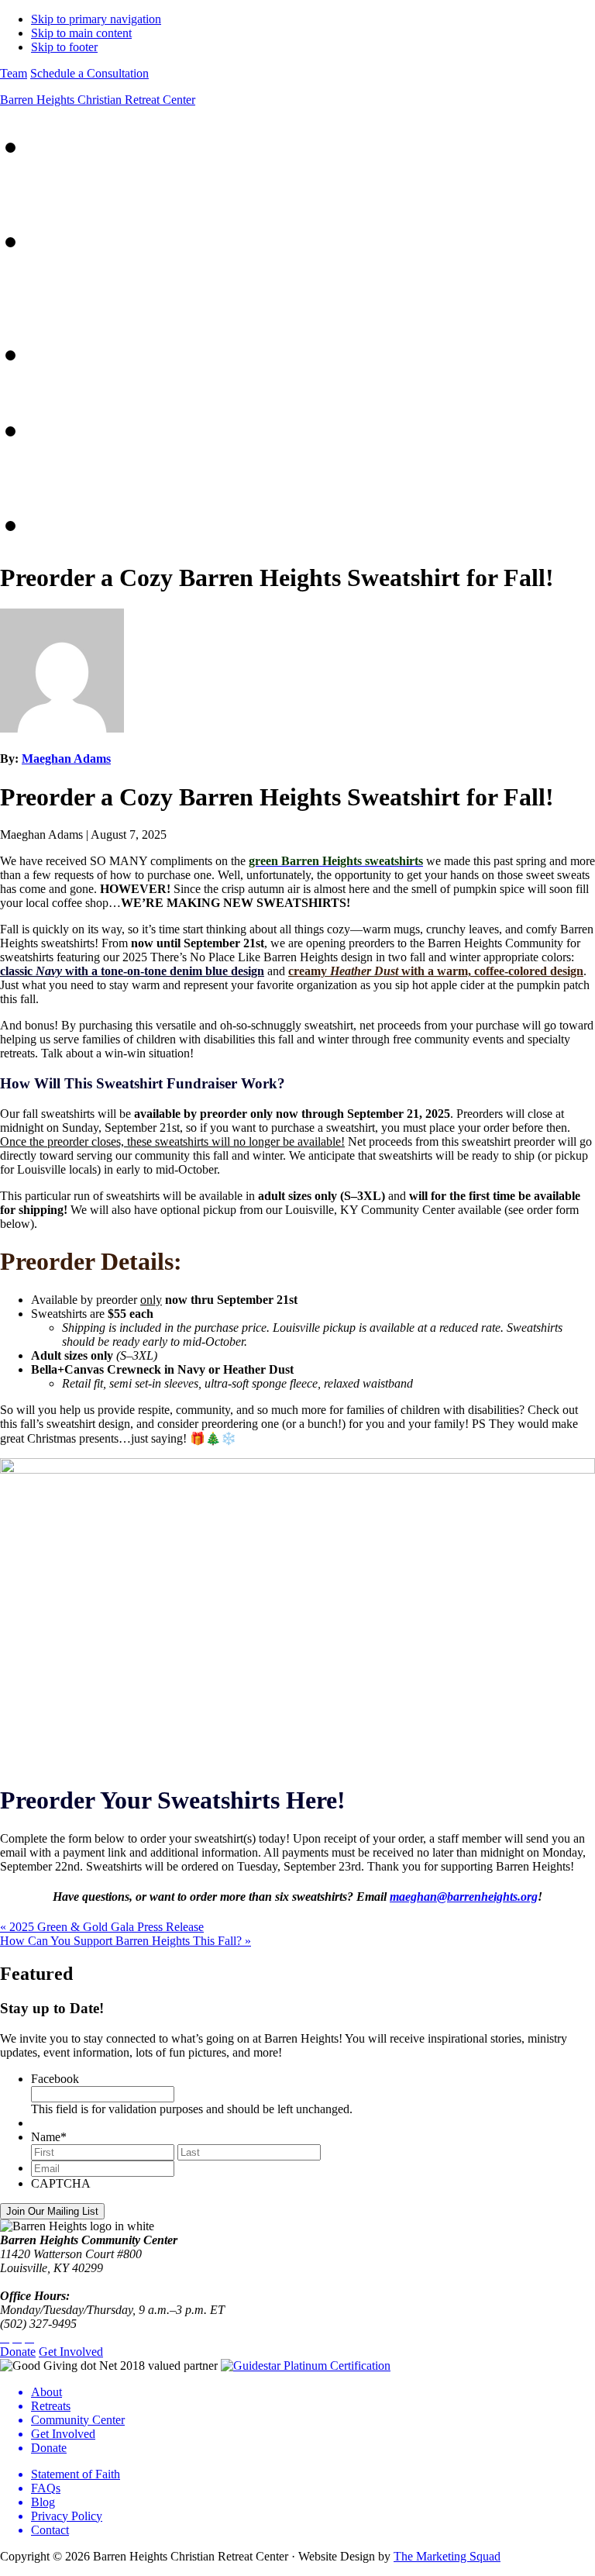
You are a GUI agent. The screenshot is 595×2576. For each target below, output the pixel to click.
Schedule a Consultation (89, 73)
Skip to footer (64, 47)
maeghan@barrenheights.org (464, 1897)
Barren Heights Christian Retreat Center (98, 100)
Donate (18, 2352)
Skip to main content (81, 33)
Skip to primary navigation (96, 19)
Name (49, 2137)
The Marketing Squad (447, 2556)
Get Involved (71, 2352)
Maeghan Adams (66, 759)
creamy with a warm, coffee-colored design (436, 971)
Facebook (55, 2079)
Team (14, 73)
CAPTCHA (61, 2183)
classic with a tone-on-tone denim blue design (132, 971)
